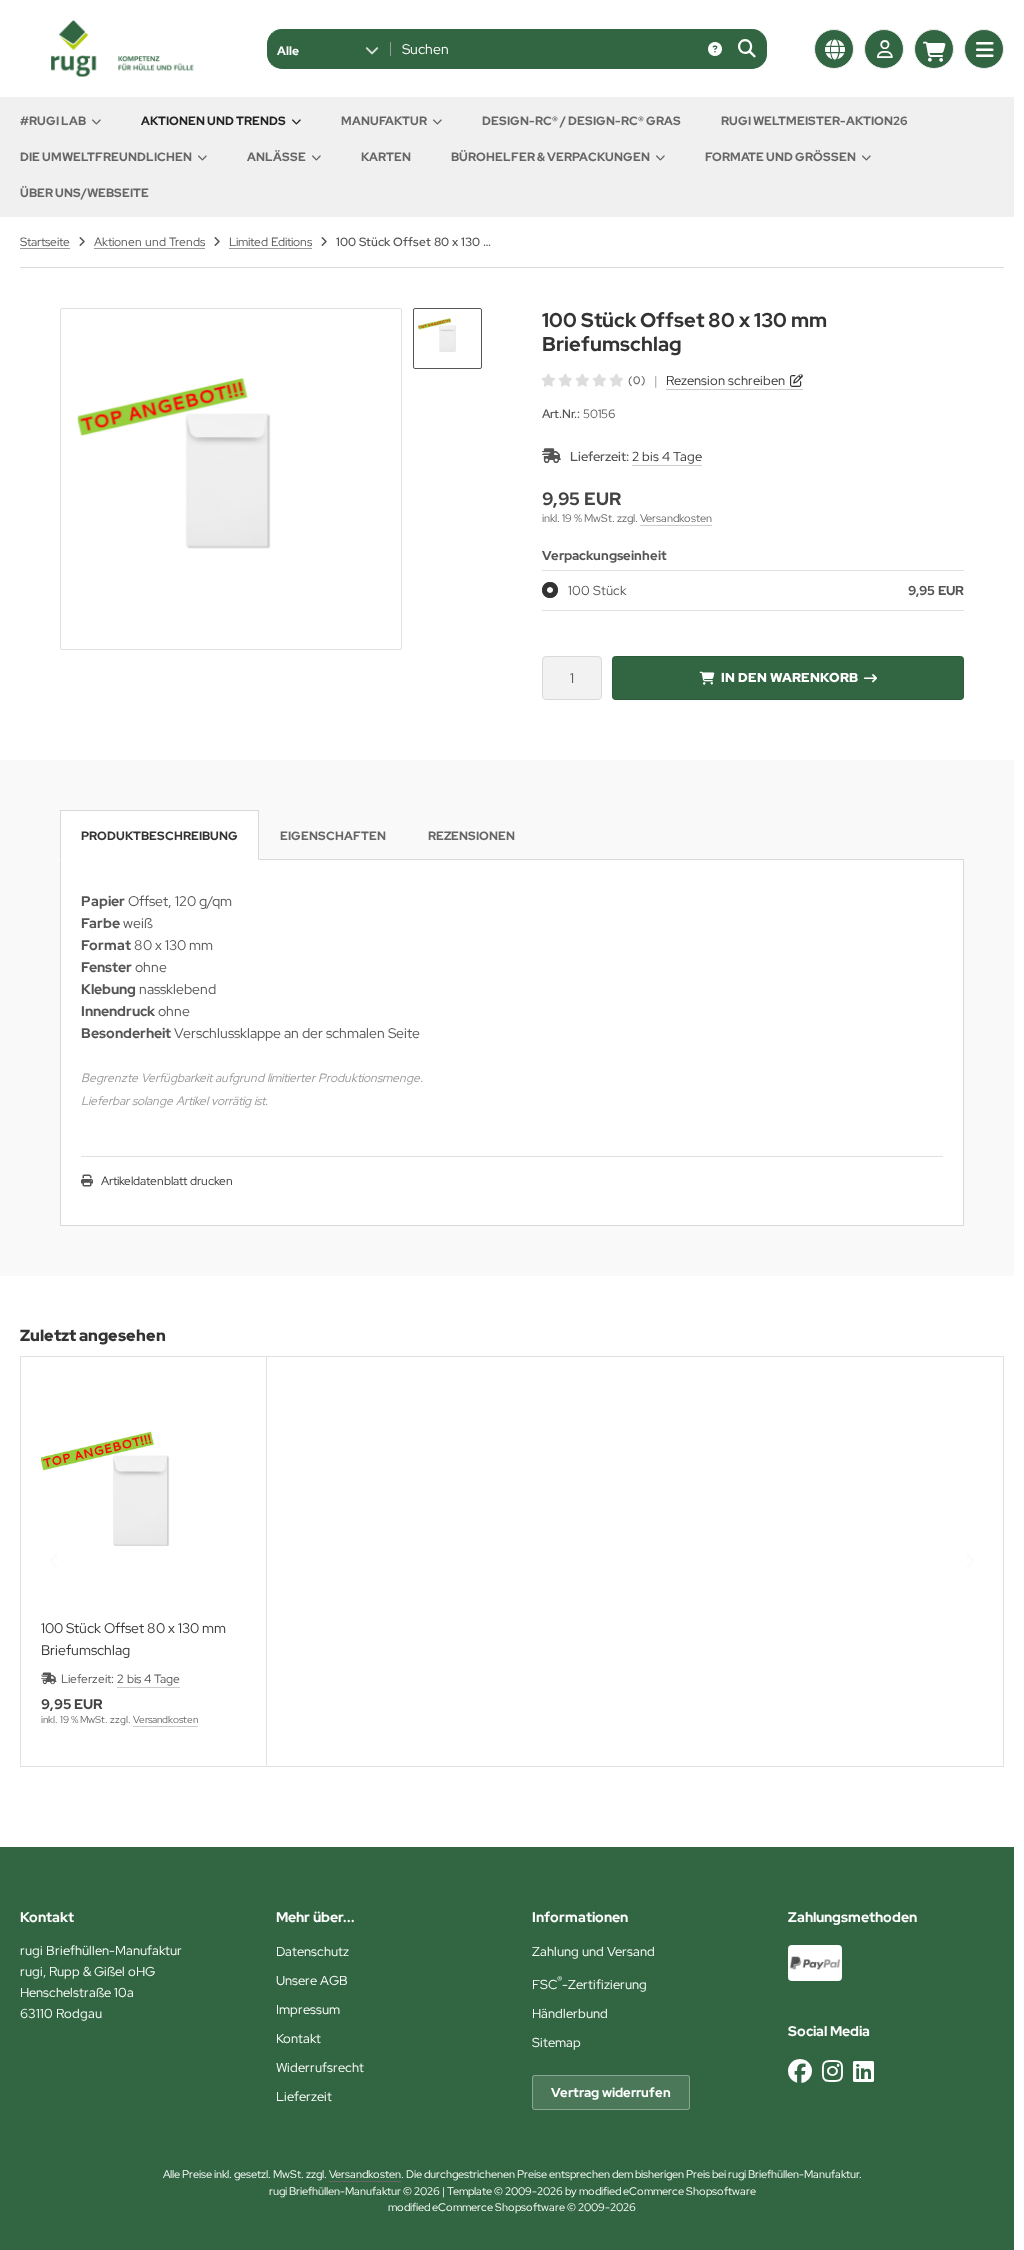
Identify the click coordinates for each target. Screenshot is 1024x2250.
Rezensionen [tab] (471, 836)
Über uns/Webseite (84, 193)
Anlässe (276, 157)
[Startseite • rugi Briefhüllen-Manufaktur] (120, 72)
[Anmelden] (884, 49)
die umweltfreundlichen (106, 157)
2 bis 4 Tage (667, 456)
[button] (327, 49)
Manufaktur (384, 121)
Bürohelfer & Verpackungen (550, 157)
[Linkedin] (863, 2071)
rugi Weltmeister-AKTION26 (814, 121)
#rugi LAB (53, 121)
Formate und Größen (780, 157)
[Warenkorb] (934, 49)
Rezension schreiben (725, 380)
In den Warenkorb (788, 677)
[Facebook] (800, 2071)
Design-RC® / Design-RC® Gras (581, 121)
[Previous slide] (55, 1561)
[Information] (715, 49)
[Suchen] (746, 49)
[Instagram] (832, 2071)
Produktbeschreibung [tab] (159, 836)
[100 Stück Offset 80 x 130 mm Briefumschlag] (143, 1499)
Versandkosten (676, 518)
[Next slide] (969, 1561)
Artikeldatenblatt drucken (167, 1181)
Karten (386, 157)
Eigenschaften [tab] (333, 836)
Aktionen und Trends (213, 121)
